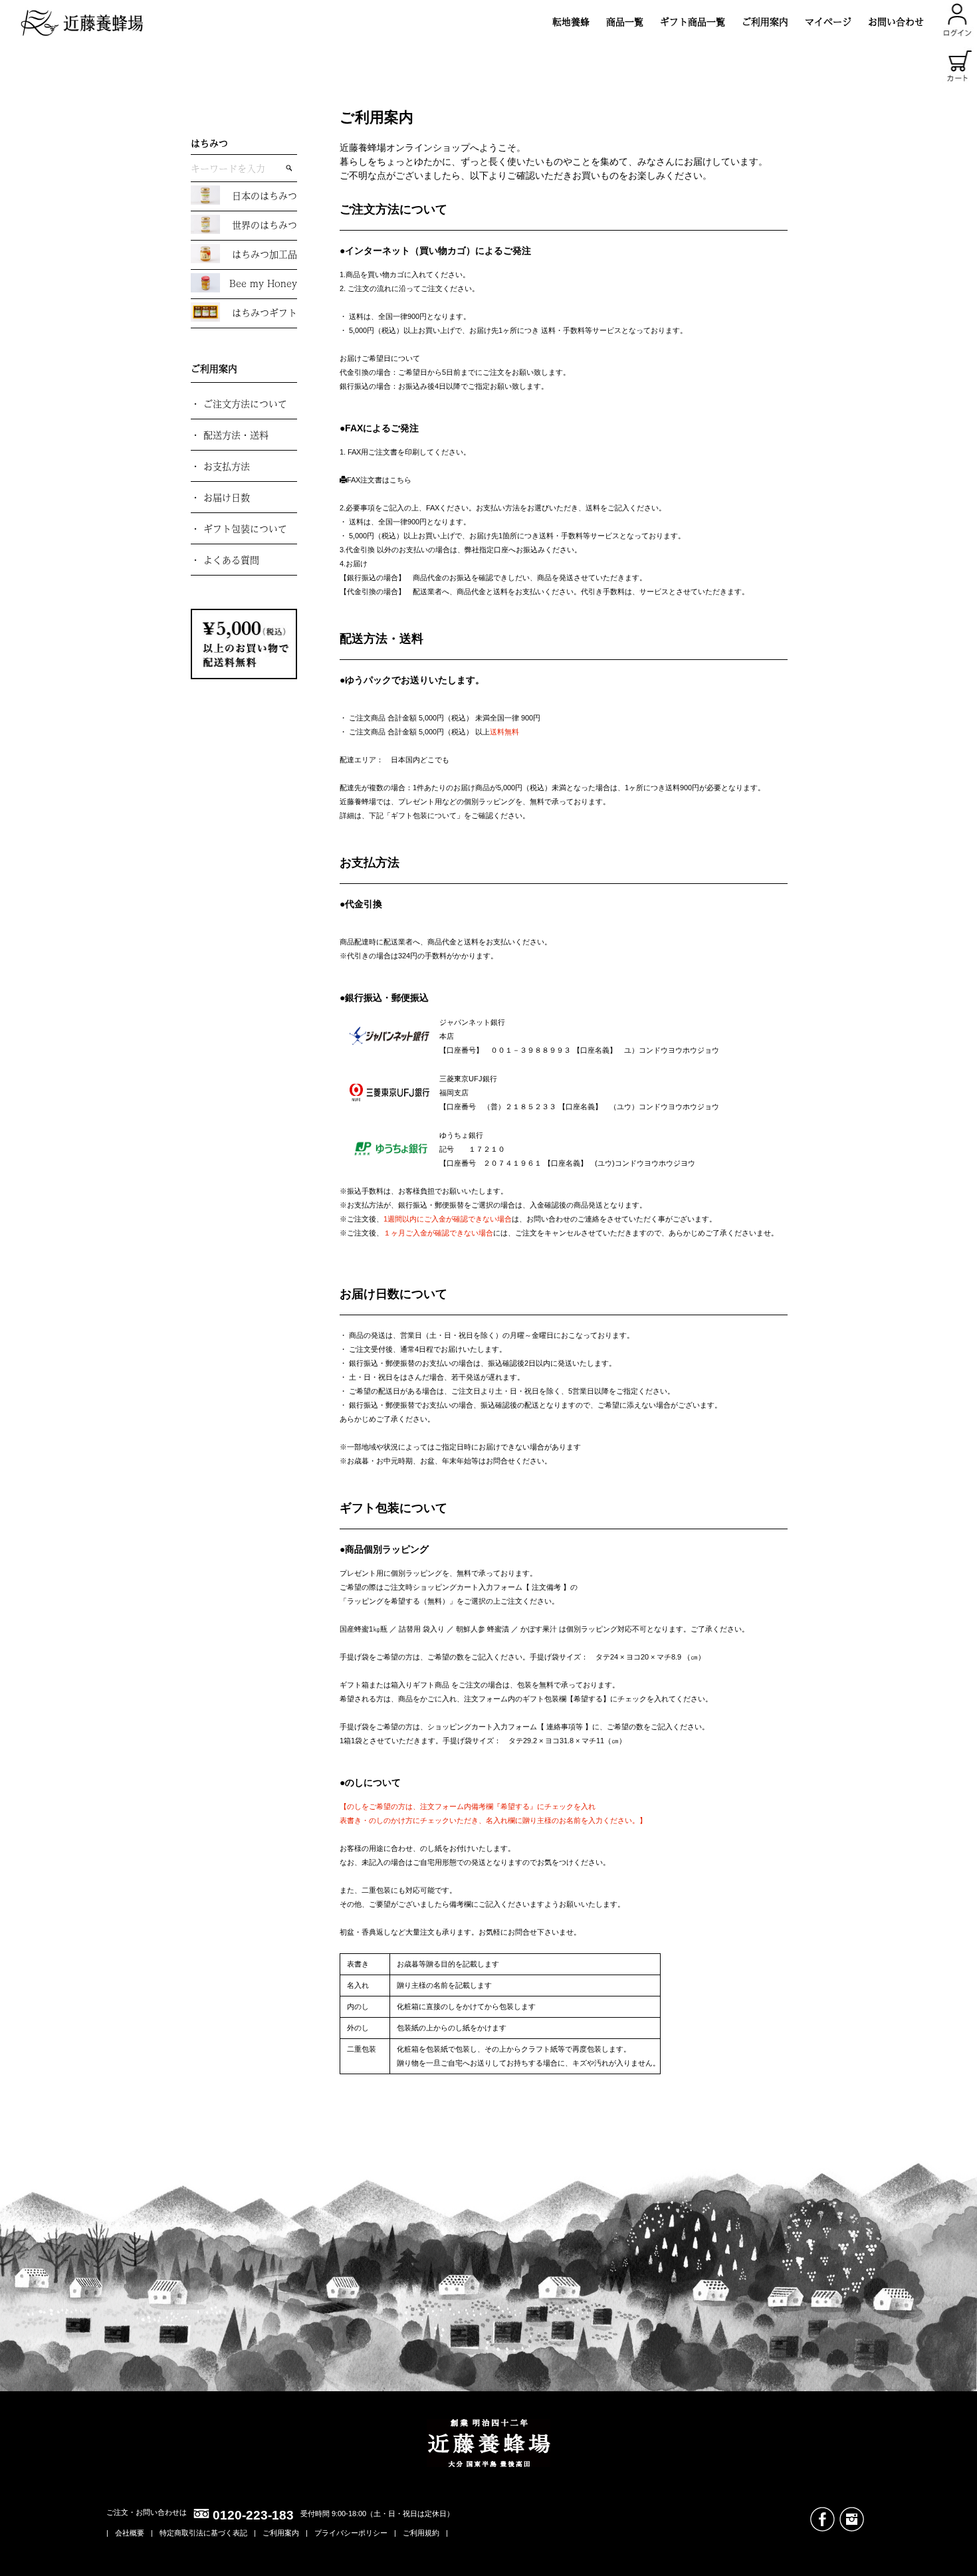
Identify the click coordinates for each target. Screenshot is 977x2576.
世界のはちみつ (265, 225)
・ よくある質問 (225, 560)
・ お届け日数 (220, 497)
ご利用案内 (765, 21)
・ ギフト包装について (239, 528)
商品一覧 (625, 21)
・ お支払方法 (220, 466)
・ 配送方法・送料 (230, 435)
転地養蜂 (571, 21)
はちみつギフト (265, 312)
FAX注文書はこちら (379, 480)
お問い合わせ (896, 21)
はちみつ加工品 (265, 254)
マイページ (828, 21)
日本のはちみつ (265, 195)
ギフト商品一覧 (693, 21)
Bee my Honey (263, 283)
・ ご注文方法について (239, 403)
